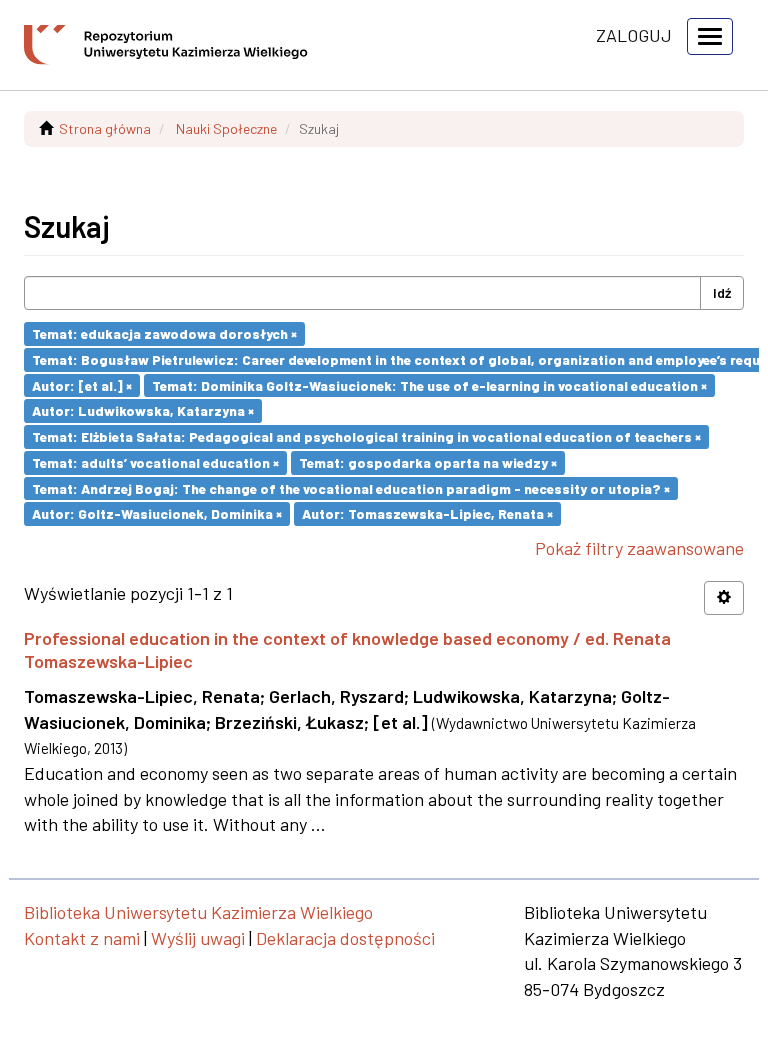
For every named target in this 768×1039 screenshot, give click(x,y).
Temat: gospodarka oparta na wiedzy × (428, 462)
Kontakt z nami (82, 938)
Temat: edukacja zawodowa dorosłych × (164, 333)
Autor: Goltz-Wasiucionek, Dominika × (157, 513)
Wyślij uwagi (198, 938)
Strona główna (105, 128)
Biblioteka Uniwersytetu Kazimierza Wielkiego (198, 912)
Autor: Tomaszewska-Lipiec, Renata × (427, 513)
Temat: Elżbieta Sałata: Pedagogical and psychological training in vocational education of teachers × (366, 436)
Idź (722, 292)
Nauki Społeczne (226, 128)
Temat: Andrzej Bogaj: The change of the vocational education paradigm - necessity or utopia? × (351, 487)
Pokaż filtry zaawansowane (639, 548)
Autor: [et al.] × (82, 384)
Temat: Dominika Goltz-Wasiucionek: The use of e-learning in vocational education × (429, 384)
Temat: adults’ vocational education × (155, 462)
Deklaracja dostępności (345, 938)
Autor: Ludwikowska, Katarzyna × (143, 410)
